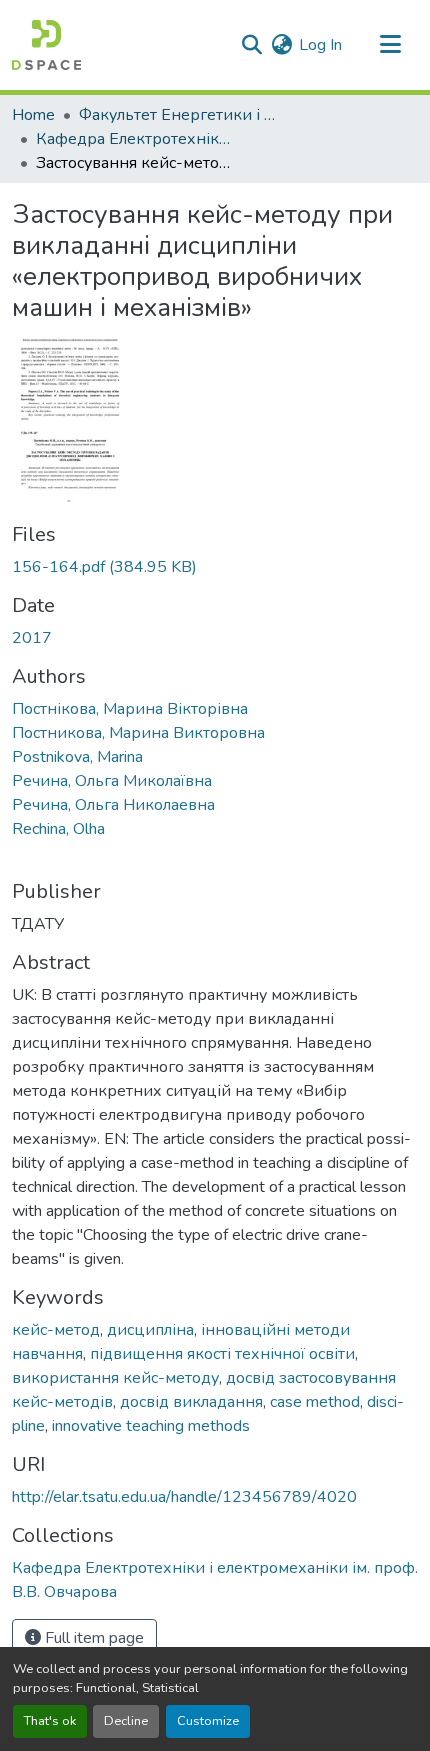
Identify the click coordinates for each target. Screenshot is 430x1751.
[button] (46, 45)
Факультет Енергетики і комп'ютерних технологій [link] (179, 115)
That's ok (50, 1721)
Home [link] (33, 115)
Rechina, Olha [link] (58, 829)
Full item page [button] (92, 1638)
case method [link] (315, 1402)
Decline (126, 1721)
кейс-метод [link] (56, 1330)
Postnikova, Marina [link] (77, 757)
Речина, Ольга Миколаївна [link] (112, 781)
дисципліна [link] (150, 1330)
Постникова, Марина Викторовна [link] (138, 733)
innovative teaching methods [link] (151, 1426)
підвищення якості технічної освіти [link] (222, 1354)
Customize (208, 1721)
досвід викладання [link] (191, 1402)
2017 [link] (32, 638)
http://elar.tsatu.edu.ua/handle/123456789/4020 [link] (184, 1497)
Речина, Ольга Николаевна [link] (113, 805)
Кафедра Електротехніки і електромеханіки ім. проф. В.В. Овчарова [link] (136, 139)
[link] (215, 567)
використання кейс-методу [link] (115, 1378)
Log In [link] (320, 45)
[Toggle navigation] (390, 45)
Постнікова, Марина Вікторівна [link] (130, 709)
